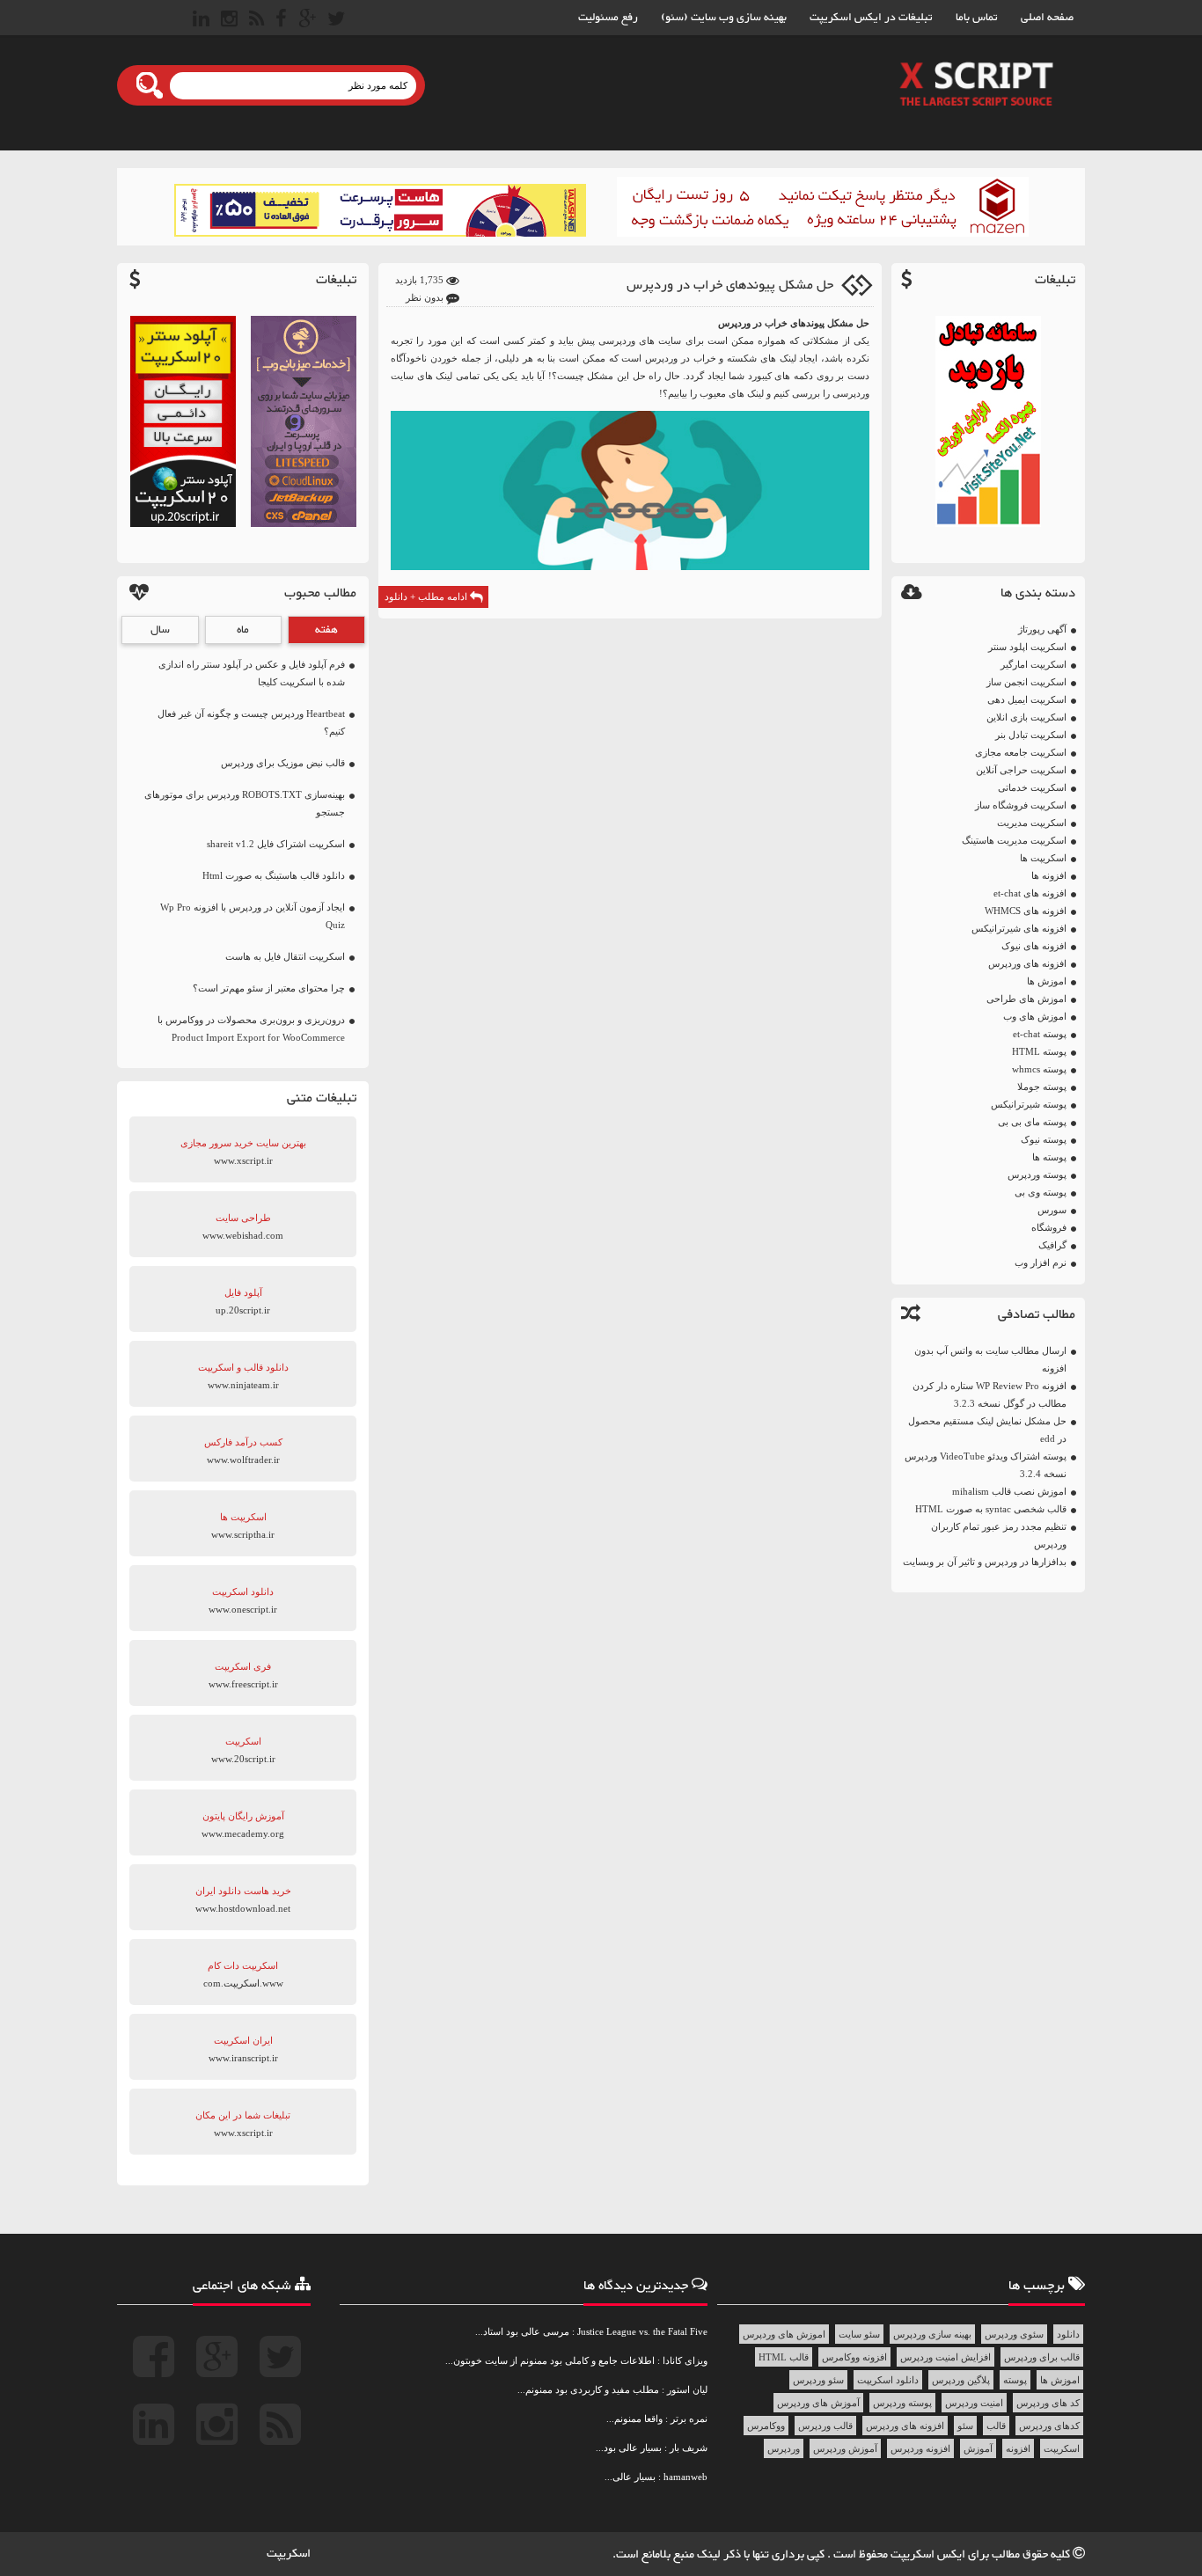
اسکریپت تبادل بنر (1031, 735)
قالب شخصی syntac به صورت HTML (991, 1509)
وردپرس (784, 2448)
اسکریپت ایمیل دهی (1027, 699)
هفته (326, 630)
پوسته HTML (1039, 1051)
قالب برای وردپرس (1042, 2357)
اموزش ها (1047, 981)
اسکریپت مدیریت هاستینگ (1014, 840)
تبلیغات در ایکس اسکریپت (871, 18)
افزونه (1018, 2448)
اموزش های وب (1035, 1016)
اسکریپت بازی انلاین (1026, 717)
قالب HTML (784, 2357)
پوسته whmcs (1039, 1069)
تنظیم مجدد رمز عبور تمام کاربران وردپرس (999, 1535)
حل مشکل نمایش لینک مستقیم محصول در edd (987, 1430)
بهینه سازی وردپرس (932, 2334)
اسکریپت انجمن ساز (1026, 682)
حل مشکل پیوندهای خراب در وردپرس (730, 285)
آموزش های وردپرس (818, 2403)
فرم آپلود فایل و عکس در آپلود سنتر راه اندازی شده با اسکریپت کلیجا (252, 673)
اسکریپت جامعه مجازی (1021, 752)
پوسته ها (1049, 1157)
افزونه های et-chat (1030, 893)
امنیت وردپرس (974, 2403)
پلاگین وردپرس (961, 2380)
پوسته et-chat (1040, 1034)
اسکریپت (1062, 2448)
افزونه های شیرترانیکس (1019, 928)
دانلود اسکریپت (888, 2380)
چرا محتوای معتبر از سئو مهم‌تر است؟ (269, 988)
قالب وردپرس (825, 2426)
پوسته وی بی (1041, 1192)
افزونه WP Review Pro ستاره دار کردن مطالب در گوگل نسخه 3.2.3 (989, 1394)
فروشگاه (1049, 1227)
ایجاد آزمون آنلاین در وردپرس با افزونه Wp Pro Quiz (253, 916)
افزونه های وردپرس (1027, 963)
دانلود (1068, 2334)
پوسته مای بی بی (1032, 1122)
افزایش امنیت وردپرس (945, 2357)
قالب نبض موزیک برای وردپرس (283, 763)
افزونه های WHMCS (1026, 911)
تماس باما (977, 18)
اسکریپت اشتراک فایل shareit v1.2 (276, 844)
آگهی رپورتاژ (1042, 629)
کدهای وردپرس (1049, 2426)
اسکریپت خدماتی (1032, 787)
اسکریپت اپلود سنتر (1027, 647)
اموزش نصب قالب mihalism (1009, 1491)
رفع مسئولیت (608, 18)
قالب (996, 2426)
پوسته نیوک (1044, 1139)
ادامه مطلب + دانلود (427, 596)
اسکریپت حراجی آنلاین (1021, 770)
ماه (243, 630)
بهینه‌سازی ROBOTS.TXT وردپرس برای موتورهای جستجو (245, 803)
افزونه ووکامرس (854, 2357)
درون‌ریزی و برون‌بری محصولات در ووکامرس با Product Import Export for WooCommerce (251, 1028)
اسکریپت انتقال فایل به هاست (285, 956)
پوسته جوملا (1042, 1087)
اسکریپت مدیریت (1032, 823)
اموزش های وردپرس (784, 2334)
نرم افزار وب (1041, 1262)
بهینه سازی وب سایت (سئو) (724, 18)
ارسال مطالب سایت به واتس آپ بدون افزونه (990, 1359)
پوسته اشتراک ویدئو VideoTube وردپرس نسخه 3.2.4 (986, 1465)
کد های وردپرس (1048, 2403)
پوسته (1015, 2380)
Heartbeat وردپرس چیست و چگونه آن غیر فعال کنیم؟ (251, 722)
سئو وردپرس (818, 2380)
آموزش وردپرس (845, 2448)
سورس (1052, 1210)
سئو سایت (859, 2334)
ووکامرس (766, 2426)
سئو (965, 2426)
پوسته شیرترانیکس (1029, 1104)
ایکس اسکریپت (929, 2555)
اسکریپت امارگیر (1033, 664)
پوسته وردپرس (1037, 1175)
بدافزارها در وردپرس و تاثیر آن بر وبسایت (985, 1562)
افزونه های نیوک (1034, 946)
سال (160, 630)
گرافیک (1052, 1245)
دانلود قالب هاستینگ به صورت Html (274, 875)
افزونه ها (1049, 875)
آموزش (978, 2448)
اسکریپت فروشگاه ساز (1021, 805)
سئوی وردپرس (1014, 2334)
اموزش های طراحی (1026, 999)
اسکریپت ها (1043, 858)
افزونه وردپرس (920, 2448)
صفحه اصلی (1047, 18)
